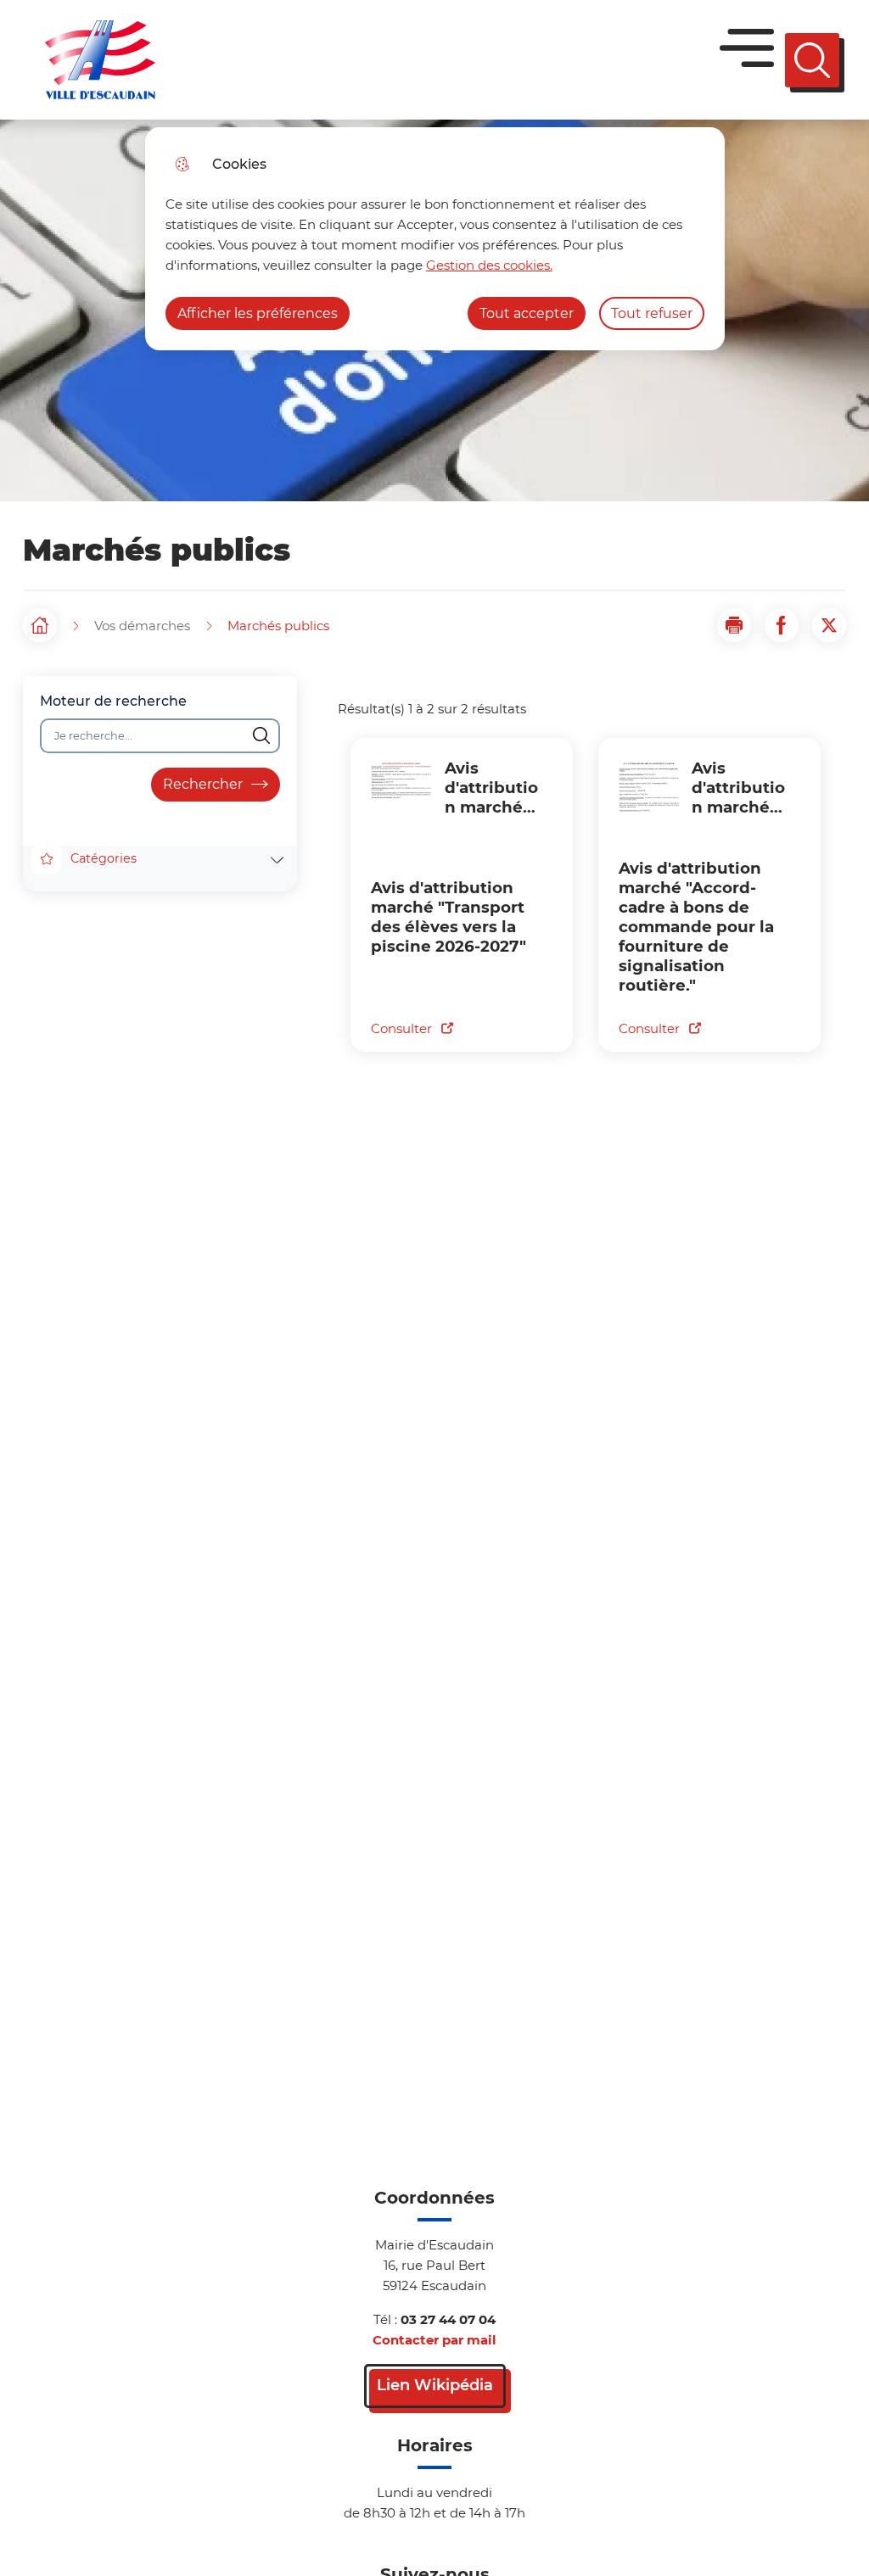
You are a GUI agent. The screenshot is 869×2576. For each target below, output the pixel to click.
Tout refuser (652, 313)
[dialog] (435, 239)
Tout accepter (527, 313)
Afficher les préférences (258, 313)
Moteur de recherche (113, 701)
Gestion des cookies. (489, 265)
